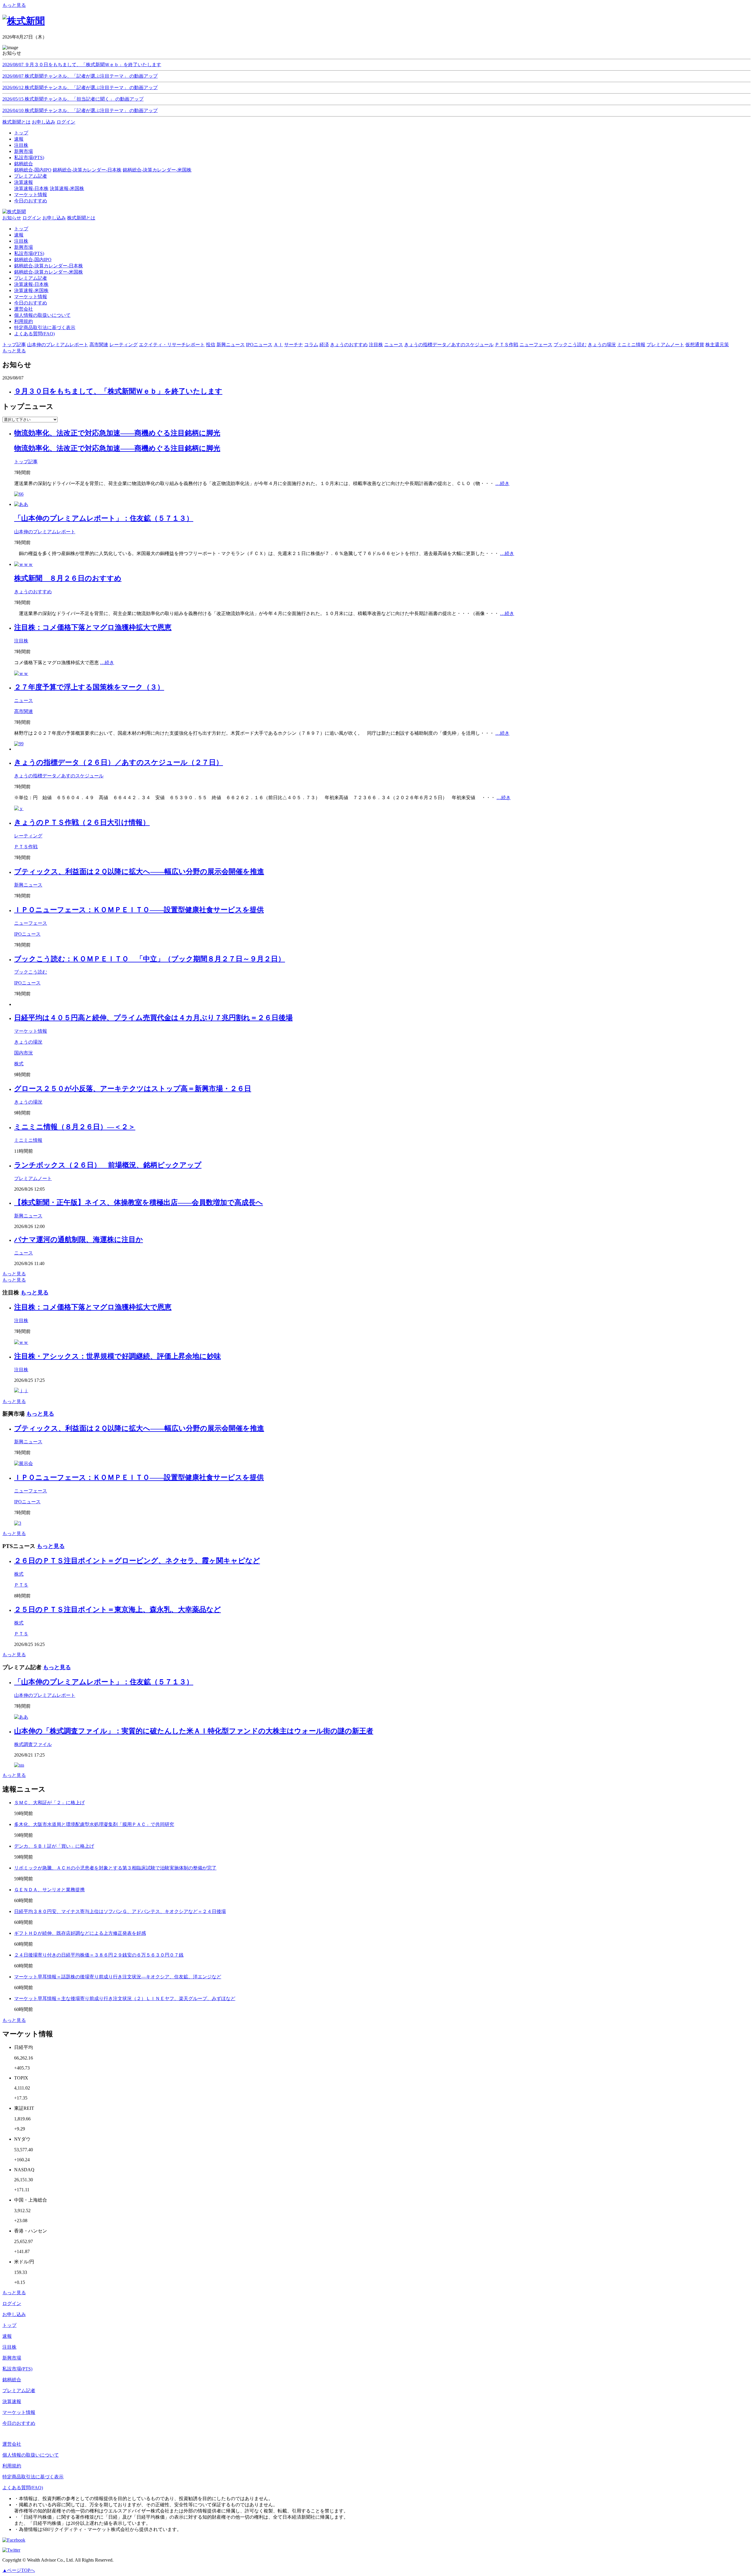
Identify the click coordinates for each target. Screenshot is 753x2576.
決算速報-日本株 (31, 188)
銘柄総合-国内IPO (33, 170)
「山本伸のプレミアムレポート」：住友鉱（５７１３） (104, 518)
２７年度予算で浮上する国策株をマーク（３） (89, 687)
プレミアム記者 (31, 278)
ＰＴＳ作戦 (26, 847)
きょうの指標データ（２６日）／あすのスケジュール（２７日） (119, 762)
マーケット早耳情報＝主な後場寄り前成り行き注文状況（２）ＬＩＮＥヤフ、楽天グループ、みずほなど (125, 1998)
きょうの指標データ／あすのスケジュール (59, 776)
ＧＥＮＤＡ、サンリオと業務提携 (49, 1890)
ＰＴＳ (21, 1585)
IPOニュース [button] (259, 345)
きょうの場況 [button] (602, 345)
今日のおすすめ (31, 303)
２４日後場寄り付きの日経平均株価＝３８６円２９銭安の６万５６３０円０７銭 (99, 1955)
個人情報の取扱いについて (42, 315)
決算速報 (12, 2401)
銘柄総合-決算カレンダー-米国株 (157, 170)
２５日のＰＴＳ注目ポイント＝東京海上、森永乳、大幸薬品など (118, 1609)
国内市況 (24, 1053)
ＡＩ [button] (278, 345)
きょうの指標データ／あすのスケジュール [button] (449, 345)
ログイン (66, 122)
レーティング (28, 836)
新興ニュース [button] (231, 345)
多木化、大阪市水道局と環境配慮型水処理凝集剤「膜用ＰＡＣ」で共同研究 (94, 1824)
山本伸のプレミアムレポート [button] (58, 345)
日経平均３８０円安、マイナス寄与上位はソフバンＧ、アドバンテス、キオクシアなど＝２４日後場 (120, 1911)
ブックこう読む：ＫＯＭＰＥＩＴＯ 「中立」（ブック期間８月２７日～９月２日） (150, 959)
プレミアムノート (33, 1178)
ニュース (24, 700)
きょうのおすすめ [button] (349, 345)
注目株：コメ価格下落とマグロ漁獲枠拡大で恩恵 (93, 627)
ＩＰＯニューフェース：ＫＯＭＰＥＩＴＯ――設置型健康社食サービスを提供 (139, 910)
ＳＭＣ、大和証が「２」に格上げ (49, 1803)
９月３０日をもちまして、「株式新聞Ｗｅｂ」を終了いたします (118, 391)
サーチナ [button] (294, 345)
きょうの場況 (28, 1042)
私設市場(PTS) (29, 253)
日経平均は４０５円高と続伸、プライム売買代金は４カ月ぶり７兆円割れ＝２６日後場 (153, 1018)
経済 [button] (324, 345)
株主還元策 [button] (717, 345)
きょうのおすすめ (33, 592)
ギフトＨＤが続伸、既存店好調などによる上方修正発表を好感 (80, 1933)
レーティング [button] (124, 345)
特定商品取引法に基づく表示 (45, 328)
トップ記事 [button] (14, 345)
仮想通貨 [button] (695, 345)
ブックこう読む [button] (570, 345)
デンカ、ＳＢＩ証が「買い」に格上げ (54, 1846)
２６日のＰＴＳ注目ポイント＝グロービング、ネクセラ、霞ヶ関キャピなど (137, 1561)
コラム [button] (311, 345)
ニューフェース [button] (536, 345)
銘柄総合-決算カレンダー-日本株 (87, 170)
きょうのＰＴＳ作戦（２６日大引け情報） (82, 822)
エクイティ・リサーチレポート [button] (172, 345)
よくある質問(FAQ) (34, 334)
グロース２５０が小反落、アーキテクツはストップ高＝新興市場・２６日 (133, 1089)
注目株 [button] (376, 345)
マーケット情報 (31, 297)
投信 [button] (211, 345)
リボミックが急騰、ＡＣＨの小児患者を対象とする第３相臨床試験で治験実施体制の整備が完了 (115, 1868)
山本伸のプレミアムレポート (45, 532)
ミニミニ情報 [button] (631, 345)
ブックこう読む (31, 972)
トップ (21, 229)
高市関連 (24, 711)
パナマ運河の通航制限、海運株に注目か (79, 1239)
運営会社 (24, 309)
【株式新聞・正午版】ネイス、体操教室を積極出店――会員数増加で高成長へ (139, 1202)
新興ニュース (28, 885)
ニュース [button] (394, 345)
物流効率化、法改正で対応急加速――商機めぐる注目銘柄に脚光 (117, 433)
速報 (19, 235)
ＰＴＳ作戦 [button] (507, 345)
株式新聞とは (16, 122)
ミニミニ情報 (28, 1140)
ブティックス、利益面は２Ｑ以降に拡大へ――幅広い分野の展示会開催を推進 (139, 872)
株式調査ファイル (33, 1744)
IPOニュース (27, 934)
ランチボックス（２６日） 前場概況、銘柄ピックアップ (108, 1165)
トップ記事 (26, 462)
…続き (502, 483)
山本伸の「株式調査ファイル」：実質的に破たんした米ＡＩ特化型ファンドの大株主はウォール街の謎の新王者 (194, 1731)
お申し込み (44, 122)
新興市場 (24, 247)
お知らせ (12, 218)
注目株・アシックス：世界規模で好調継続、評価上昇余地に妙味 (118, 1356)
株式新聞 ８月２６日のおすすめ (68, 578)
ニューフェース (31, 923)
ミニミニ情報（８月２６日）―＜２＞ (75, 1127)
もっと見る (14, 5)
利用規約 (24, 321)
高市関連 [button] (99, 345)
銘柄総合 (12, 2380)
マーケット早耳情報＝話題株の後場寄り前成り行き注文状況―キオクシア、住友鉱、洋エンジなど (118, 1977)
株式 (19, 1064)
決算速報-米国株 (67, 188)
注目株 (21, 241)
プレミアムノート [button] (665, 345)
